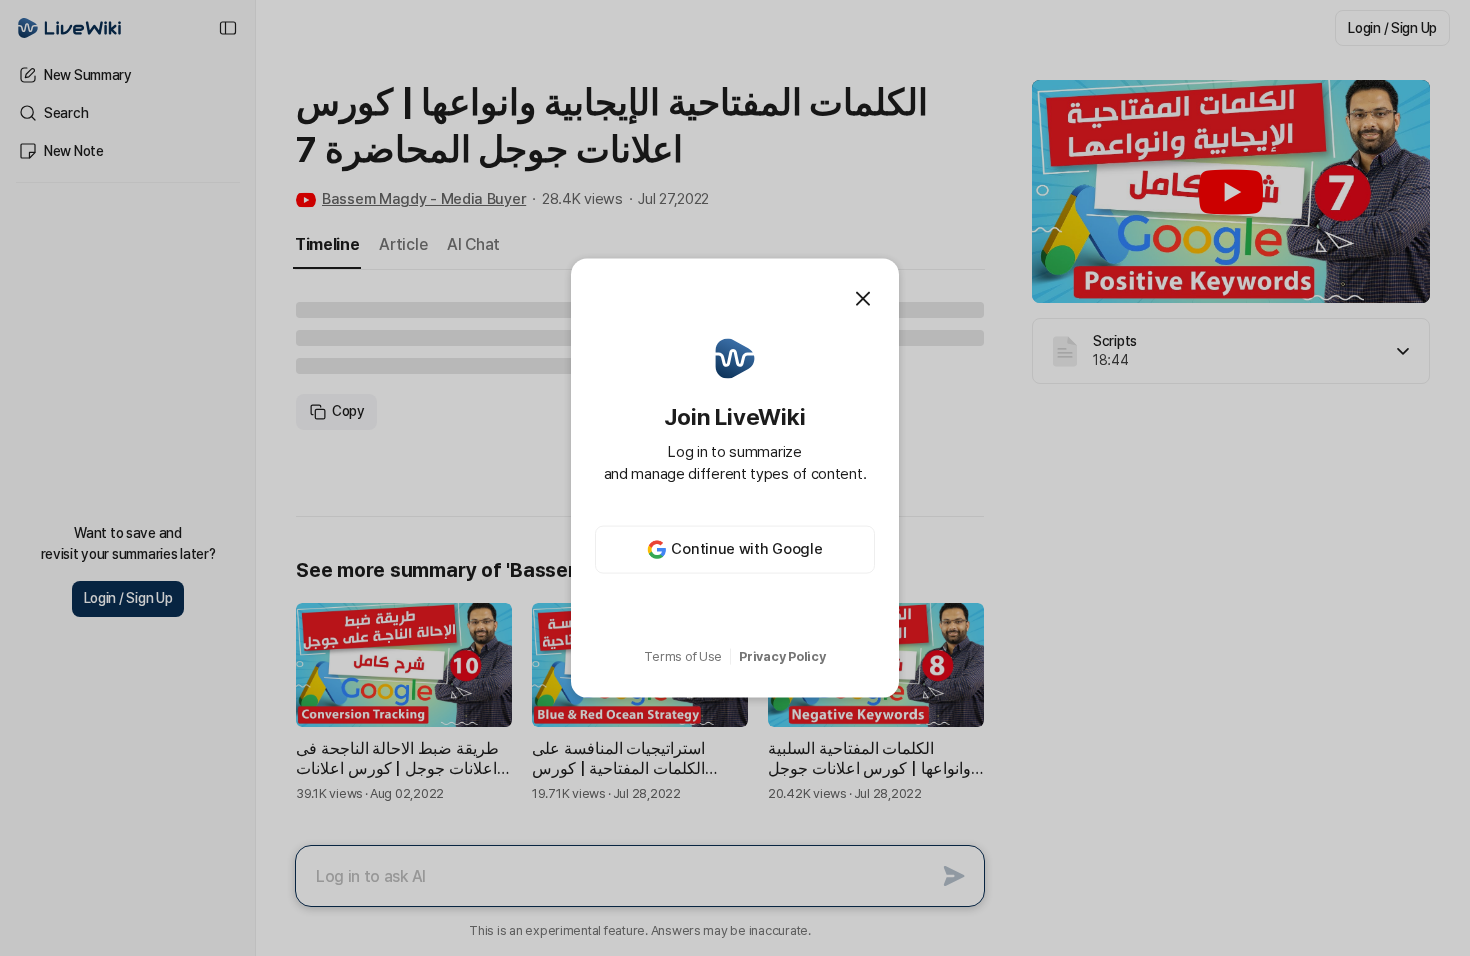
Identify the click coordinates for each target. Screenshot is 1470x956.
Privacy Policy (782, 656)
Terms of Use (683, 656)
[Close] (863, 299)
